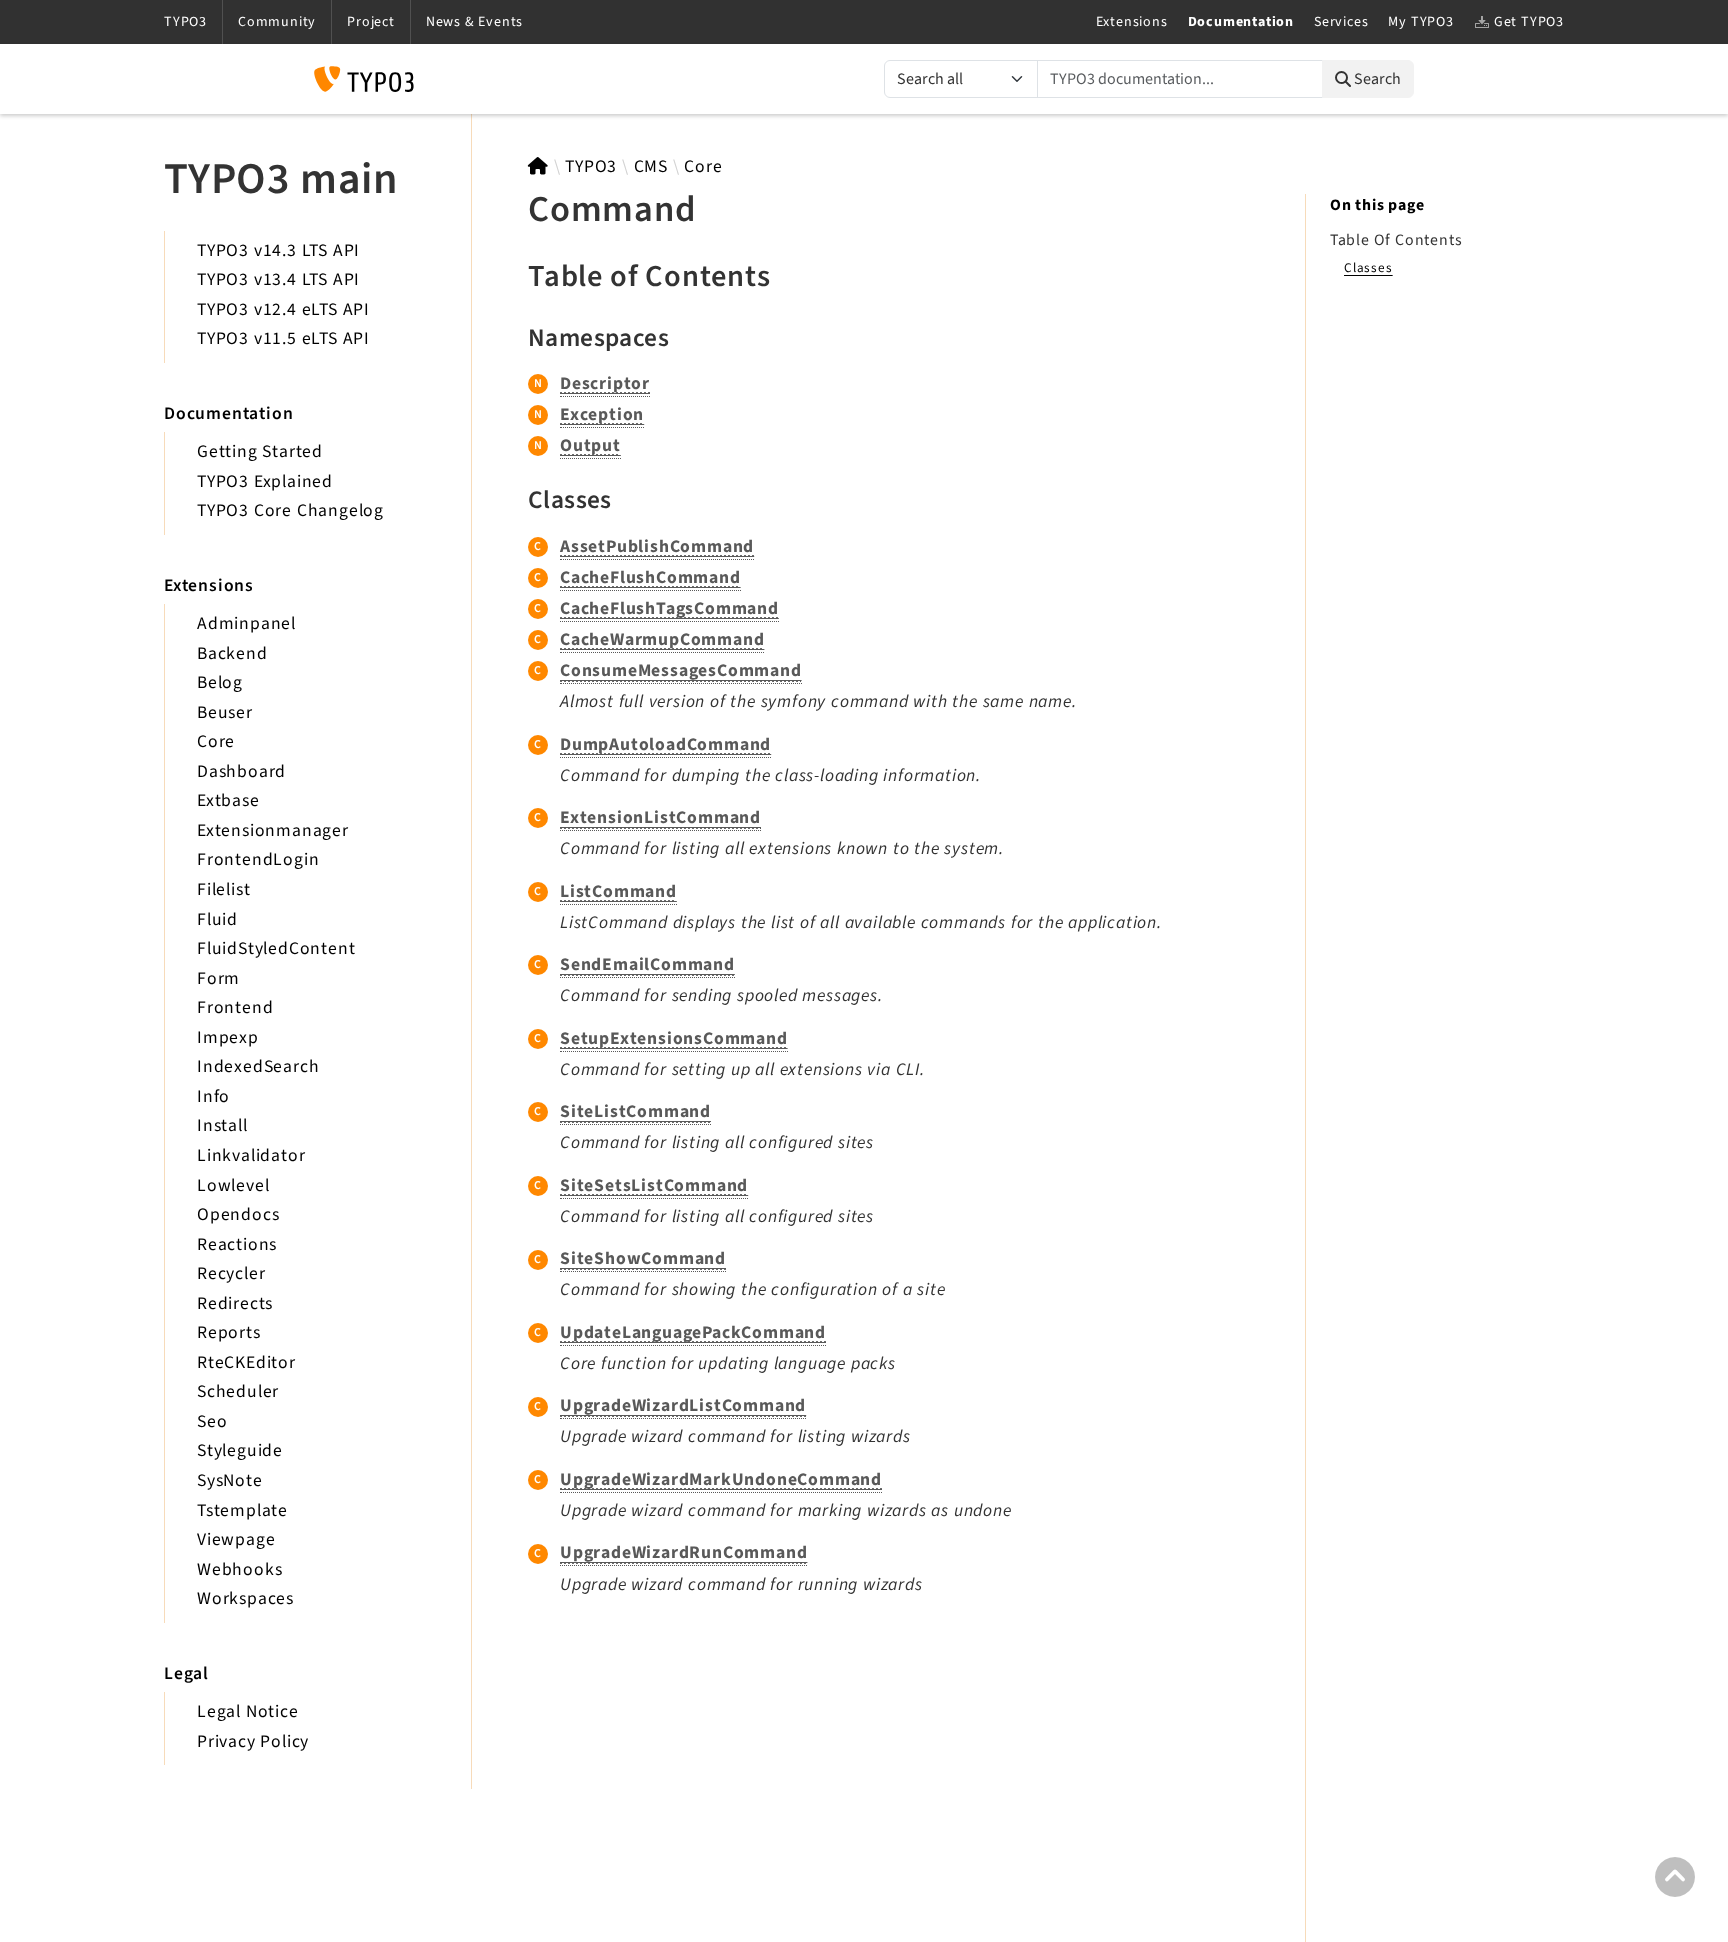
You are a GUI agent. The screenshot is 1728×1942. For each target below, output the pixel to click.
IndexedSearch (258, 1066)
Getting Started (260, 451)
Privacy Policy (253, 1741)
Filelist (223, 889)
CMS (651, 166)
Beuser (225, 712)
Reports (229, 1332)
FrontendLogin (258, 859)
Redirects (235, 1303)
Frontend (235, 1007)
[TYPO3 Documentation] (364, 79)
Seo (212, 1421)
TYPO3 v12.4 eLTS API (283, 309)
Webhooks (239, 1569)
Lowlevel (233, 1185)
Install (222, 1125)
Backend (232, 653)
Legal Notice (248, 1711)
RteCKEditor (246, 1362)
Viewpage (236, 1539)
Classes (1368, 267)
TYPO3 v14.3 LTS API (278, 250)
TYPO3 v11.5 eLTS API (283, 338)
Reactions (237, 1244)
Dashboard (241, 771)
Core (216, 741)
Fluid (217, 919)
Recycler (231, 1273)
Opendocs (238, 1214)
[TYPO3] (538, 166)
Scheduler (238, 1391)
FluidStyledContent (276, 948)
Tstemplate (242, 1510)
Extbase (228, 800)
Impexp (228, 1037)
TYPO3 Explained (265, 481)
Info (213, 1096)
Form (218, 978)
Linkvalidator (251, 1155)
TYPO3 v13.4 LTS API (278, 279)
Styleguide (240, 1450)
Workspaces (245, 1598)
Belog (220, 682)
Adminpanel (246, 623)
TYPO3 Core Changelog (290, 510)
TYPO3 (591, 166)
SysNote (230, 1480)
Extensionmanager (273, 830)
